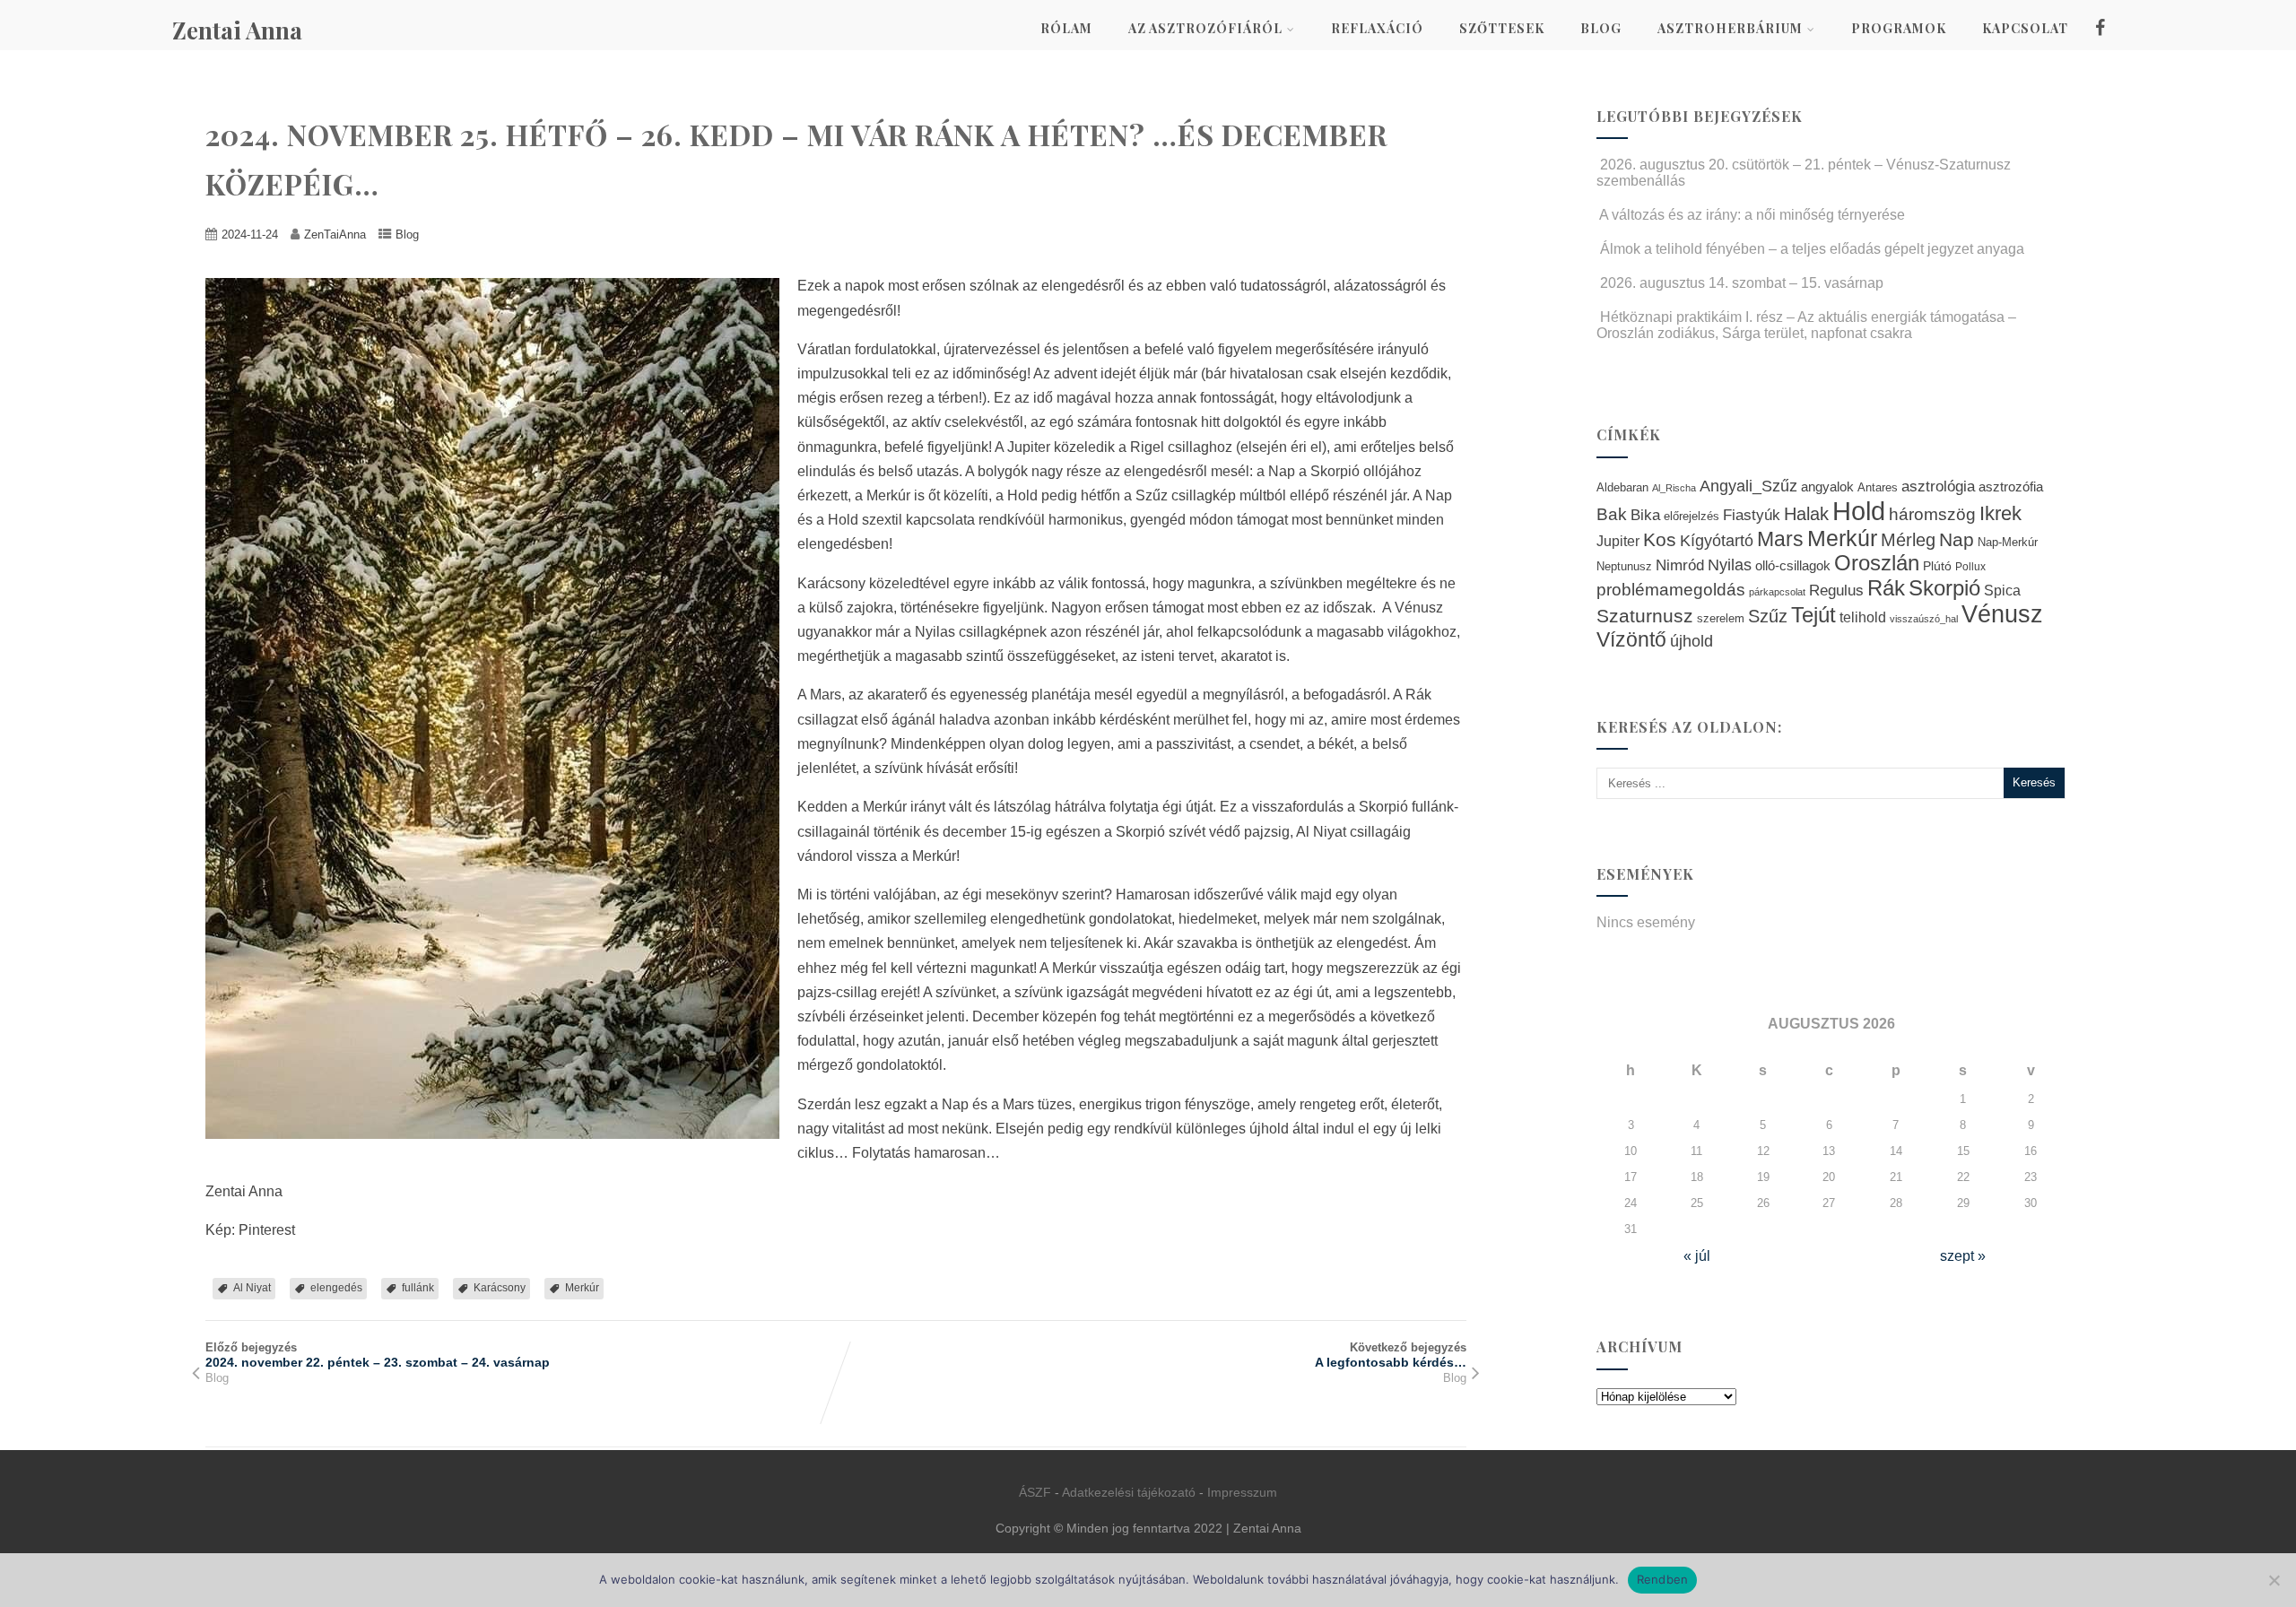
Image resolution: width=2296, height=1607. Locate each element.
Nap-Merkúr (2008, 543)
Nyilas (1730, 565)
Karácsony (500, 1288)
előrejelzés (1692, 516)
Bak (1612, 514)
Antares (1878, 487)
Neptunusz (1624, 567)
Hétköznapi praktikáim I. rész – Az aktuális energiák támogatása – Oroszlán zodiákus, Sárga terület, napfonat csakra (1806, 325)
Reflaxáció (1377, 28)
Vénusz (2002, 614)
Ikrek (2000, 513)
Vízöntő (1631, 640)
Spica (2002, 590)
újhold (1692, 641)
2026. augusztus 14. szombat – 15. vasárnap (1742, 283)
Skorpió (1944, 588)
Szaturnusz (1645, 616)
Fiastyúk (1752, 515)
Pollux (1970, 566)
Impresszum (1242, 1492)
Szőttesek (1502, 28)
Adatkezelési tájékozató (1129, 1492)
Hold (1859, 511)
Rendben (1663, 1579)
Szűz (1768, 616)
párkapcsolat (1777, 592)
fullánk (418, 1288)
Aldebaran (1622, 488)
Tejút (1813, 615)
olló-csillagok (1793, 565)
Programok (1899, 28)
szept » (1963, 1256)
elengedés (336, 1288)
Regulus (1836, 590)
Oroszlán (1877, 563)
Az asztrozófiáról (1205, 28)
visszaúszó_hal (1924, 619)
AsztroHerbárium (1730, 28)
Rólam (1066, 28)
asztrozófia (2011, 487)
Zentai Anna (237, 30)
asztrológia (1938, 486)
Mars (1780, 539)
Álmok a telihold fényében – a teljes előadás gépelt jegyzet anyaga (1812, 249)
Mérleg (1908, 540)
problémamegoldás (1671, 590)
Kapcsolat (2025, 28)
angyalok (1827, 486)
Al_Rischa (1674, 488)
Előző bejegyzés (378, 1355)
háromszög (1932, 514)
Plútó (1937, 566)
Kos (1660, 539)
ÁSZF (1035, 1492)
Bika (1645, 515)
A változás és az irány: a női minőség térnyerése (1752, 215)
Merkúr (582, 1288)
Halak (1806, 514)
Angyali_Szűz (1748, 486)
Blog (1601, 28)
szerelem (1721, 619)
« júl (1697, 1256)
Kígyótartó (1717, 541)
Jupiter (1618, 541)
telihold (1863, 617)
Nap (1957, 539)
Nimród (1680, 565)
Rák (1886, 588)
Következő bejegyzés (1391, 1355)
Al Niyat (252, 1288)
